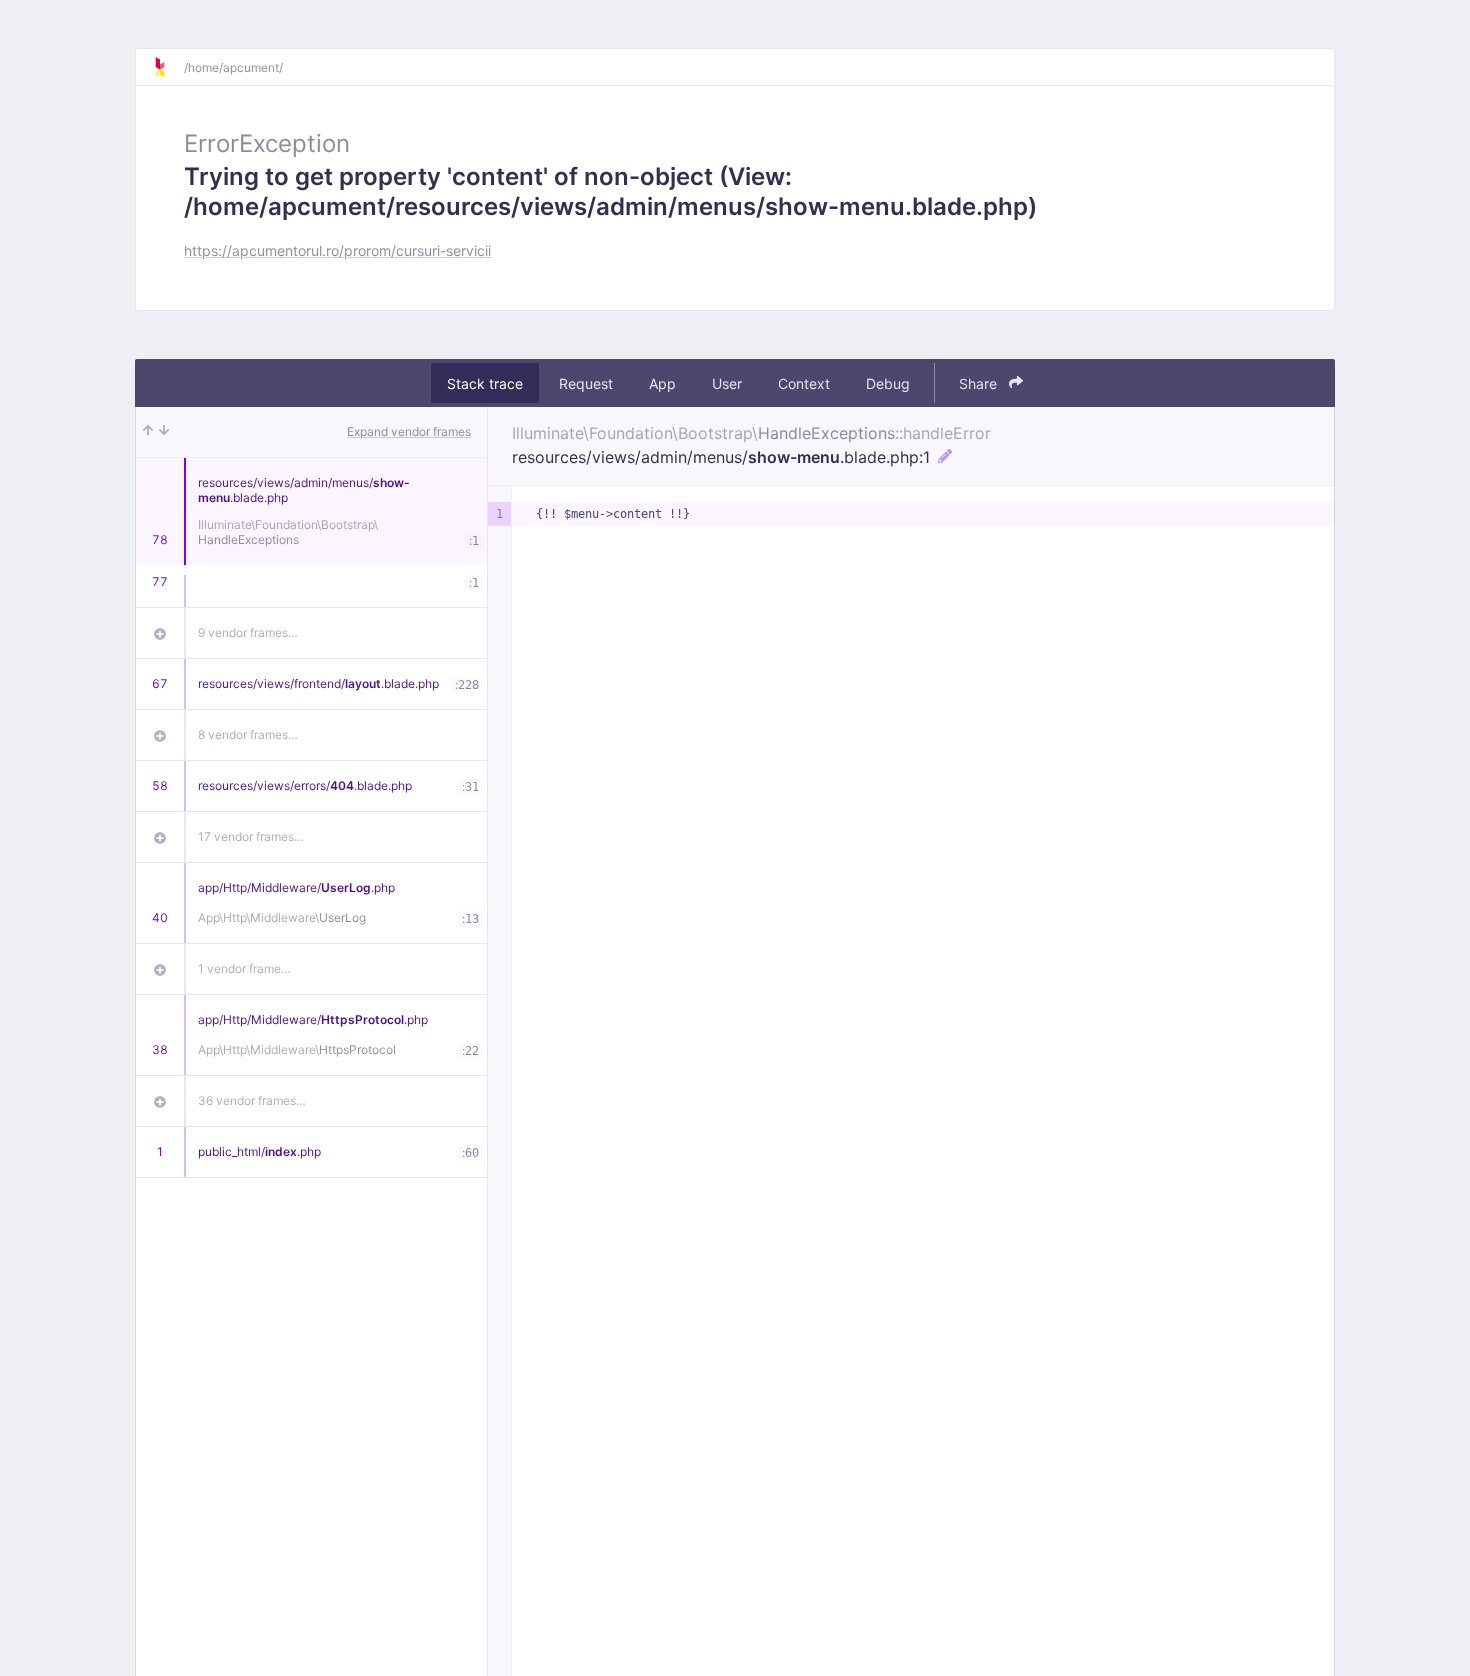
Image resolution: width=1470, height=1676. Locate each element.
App (662, 383)
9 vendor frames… (248, 632)
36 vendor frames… (252, 1100)
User (727, 383)
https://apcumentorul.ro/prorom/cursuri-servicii (337, 250)
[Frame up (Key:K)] (148, 432)
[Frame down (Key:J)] (164, 432)
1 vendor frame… (244, 968)
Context (804, 383)
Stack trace (485, 383)
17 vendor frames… (251, 836)
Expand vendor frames (409, 431)
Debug (888, 383)
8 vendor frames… (248, 734)
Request (586, 383)
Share (980, 383)
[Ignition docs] (168, 67)
